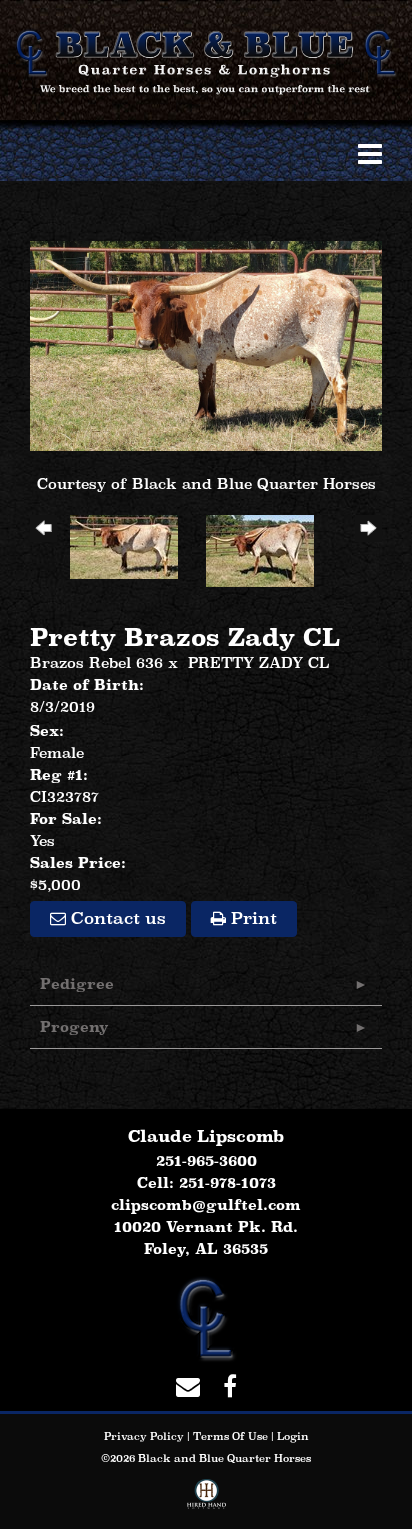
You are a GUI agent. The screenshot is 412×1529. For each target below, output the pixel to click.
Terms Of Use (230, 1436)
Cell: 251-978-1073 (206, 1182)
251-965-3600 (206, 1160)
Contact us (116, 918)
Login (293, 1436)
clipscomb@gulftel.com (206, 1204)
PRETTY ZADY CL (258, 662)
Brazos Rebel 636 (96, 662)
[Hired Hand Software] (206, 1498)
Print (251, 918)
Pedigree (77, 983)
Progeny (74, 1026)
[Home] (206, 1317)
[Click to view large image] (206, 344)
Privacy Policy (144, 1436)
